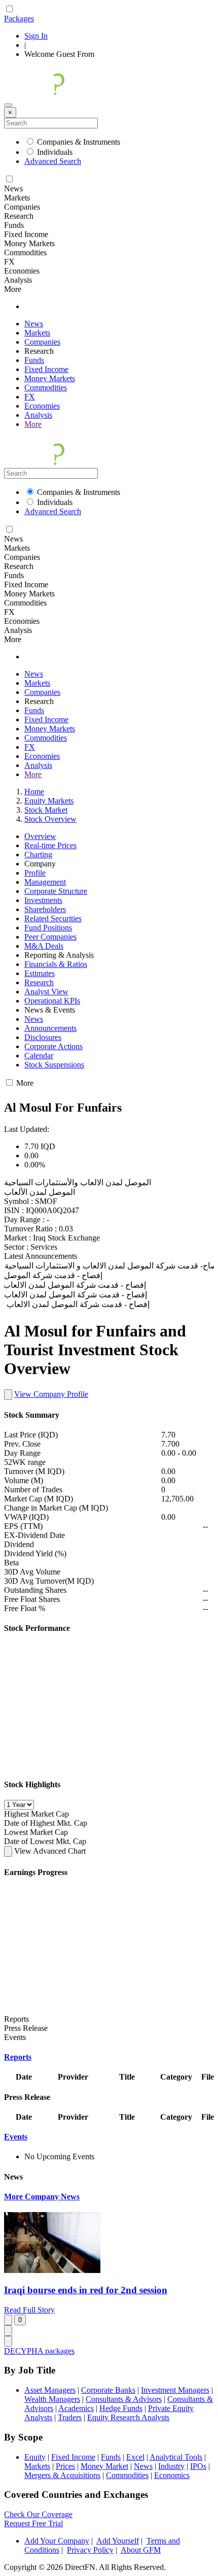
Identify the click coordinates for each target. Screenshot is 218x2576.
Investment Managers (175, 2390)
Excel (135, 2457)
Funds (34, 360)
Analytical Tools (176, 2457)
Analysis (38, 415)
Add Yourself (118, 2541)
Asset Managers (50, 2390)
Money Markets (50, 378)
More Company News (42, 2197)
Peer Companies (50, 937)
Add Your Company (57, 2541)
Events (16, 2137)
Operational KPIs (52, 1001)
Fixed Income (46, 369)
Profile (35, 873)
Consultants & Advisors (124, 2399)
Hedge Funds (121, 2408)
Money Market (104, 2466)
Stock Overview (50, 819)
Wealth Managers (52, 2399)
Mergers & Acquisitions (62, 2475)
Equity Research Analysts (128, 2417)
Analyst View (46, 992)
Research (39, 982)
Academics (76, 2408)
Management (45, 882)
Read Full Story (29, 2310)
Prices (65, 2466)
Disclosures (43, 1037)
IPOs (198, 2466)
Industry (171, 2466)
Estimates (40, 973)
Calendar (39, 1056)
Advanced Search (53, 161)
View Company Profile (51, 1394)
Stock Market (46, 810)
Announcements (50, 1028)
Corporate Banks (108, 2390)
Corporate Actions (53, 1046)
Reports (18, 2057)
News (34, 324)
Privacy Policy (90, 2550)
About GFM (141, 2550)
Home (34, 792)
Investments (43, 900)
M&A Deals (44, 946)
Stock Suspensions (54, 1065)
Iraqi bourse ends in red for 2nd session (86, 2290)
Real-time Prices (50, 845)
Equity (35, 2457)
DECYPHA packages (39, 2351)
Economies (42, 406)
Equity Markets (49, 801)
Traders (70, 2417)
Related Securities (53, 918)
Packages (19, 19)
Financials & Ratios (56, 964)
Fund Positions (48, 928)
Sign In (36, 36)
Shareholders (45, 909)
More (33, 424)
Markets (37, 333)
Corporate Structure (56, 891)
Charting (38, 855)
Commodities (46, 388)
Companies (42, 342)
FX (30, 397)
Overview (40, 836)
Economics (172, 2475)
